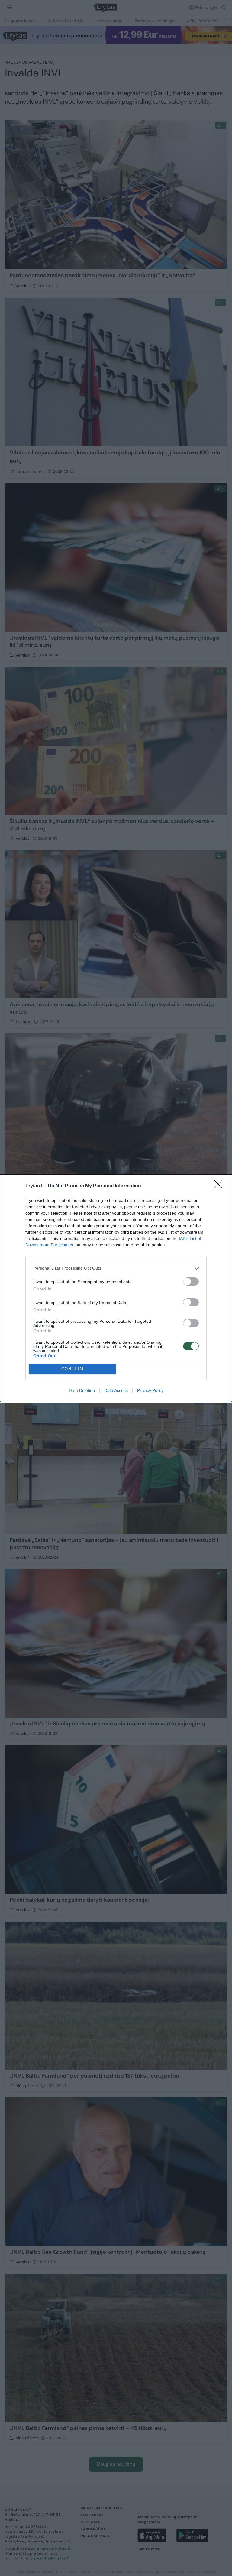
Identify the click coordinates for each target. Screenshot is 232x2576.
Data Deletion (82, 1390)
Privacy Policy (150, 1390)
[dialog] (116, 1288)
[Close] (220, 1186)
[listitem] (116, 1268)
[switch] (191, 1282)
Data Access (116, 1390)
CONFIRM (72, 1369)
